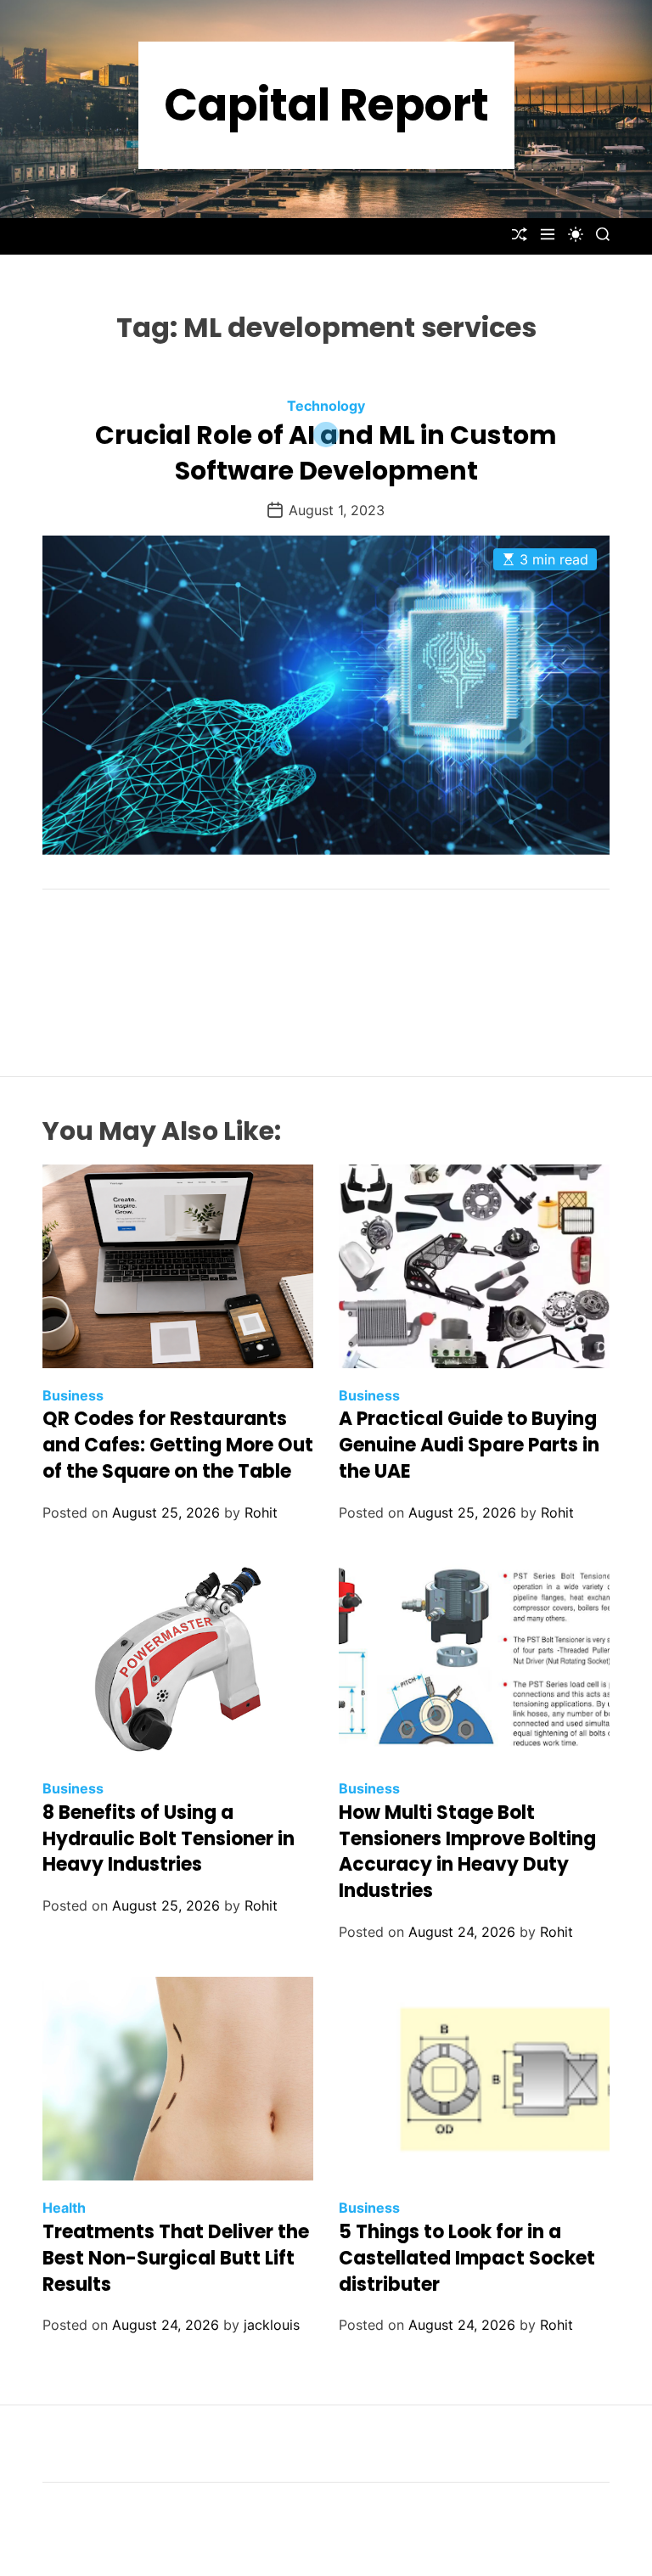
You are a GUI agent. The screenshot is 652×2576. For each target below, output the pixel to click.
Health (64, 2208)
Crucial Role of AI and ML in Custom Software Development (326, 453)
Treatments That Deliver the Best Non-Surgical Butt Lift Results (176, 2258)
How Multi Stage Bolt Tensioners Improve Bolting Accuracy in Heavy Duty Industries (467, 1852)
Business (73, 1395)
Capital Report (326, 105)
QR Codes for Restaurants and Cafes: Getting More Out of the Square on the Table (178, 1445)
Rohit (261, 1512)
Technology (326, 406)
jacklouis (272, 2325)
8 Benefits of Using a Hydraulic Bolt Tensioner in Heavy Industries (169, 1839)
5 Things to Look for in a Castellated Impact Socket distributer (467, 2258)
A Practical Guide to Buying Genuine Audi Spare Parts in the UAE (469, 1445)
